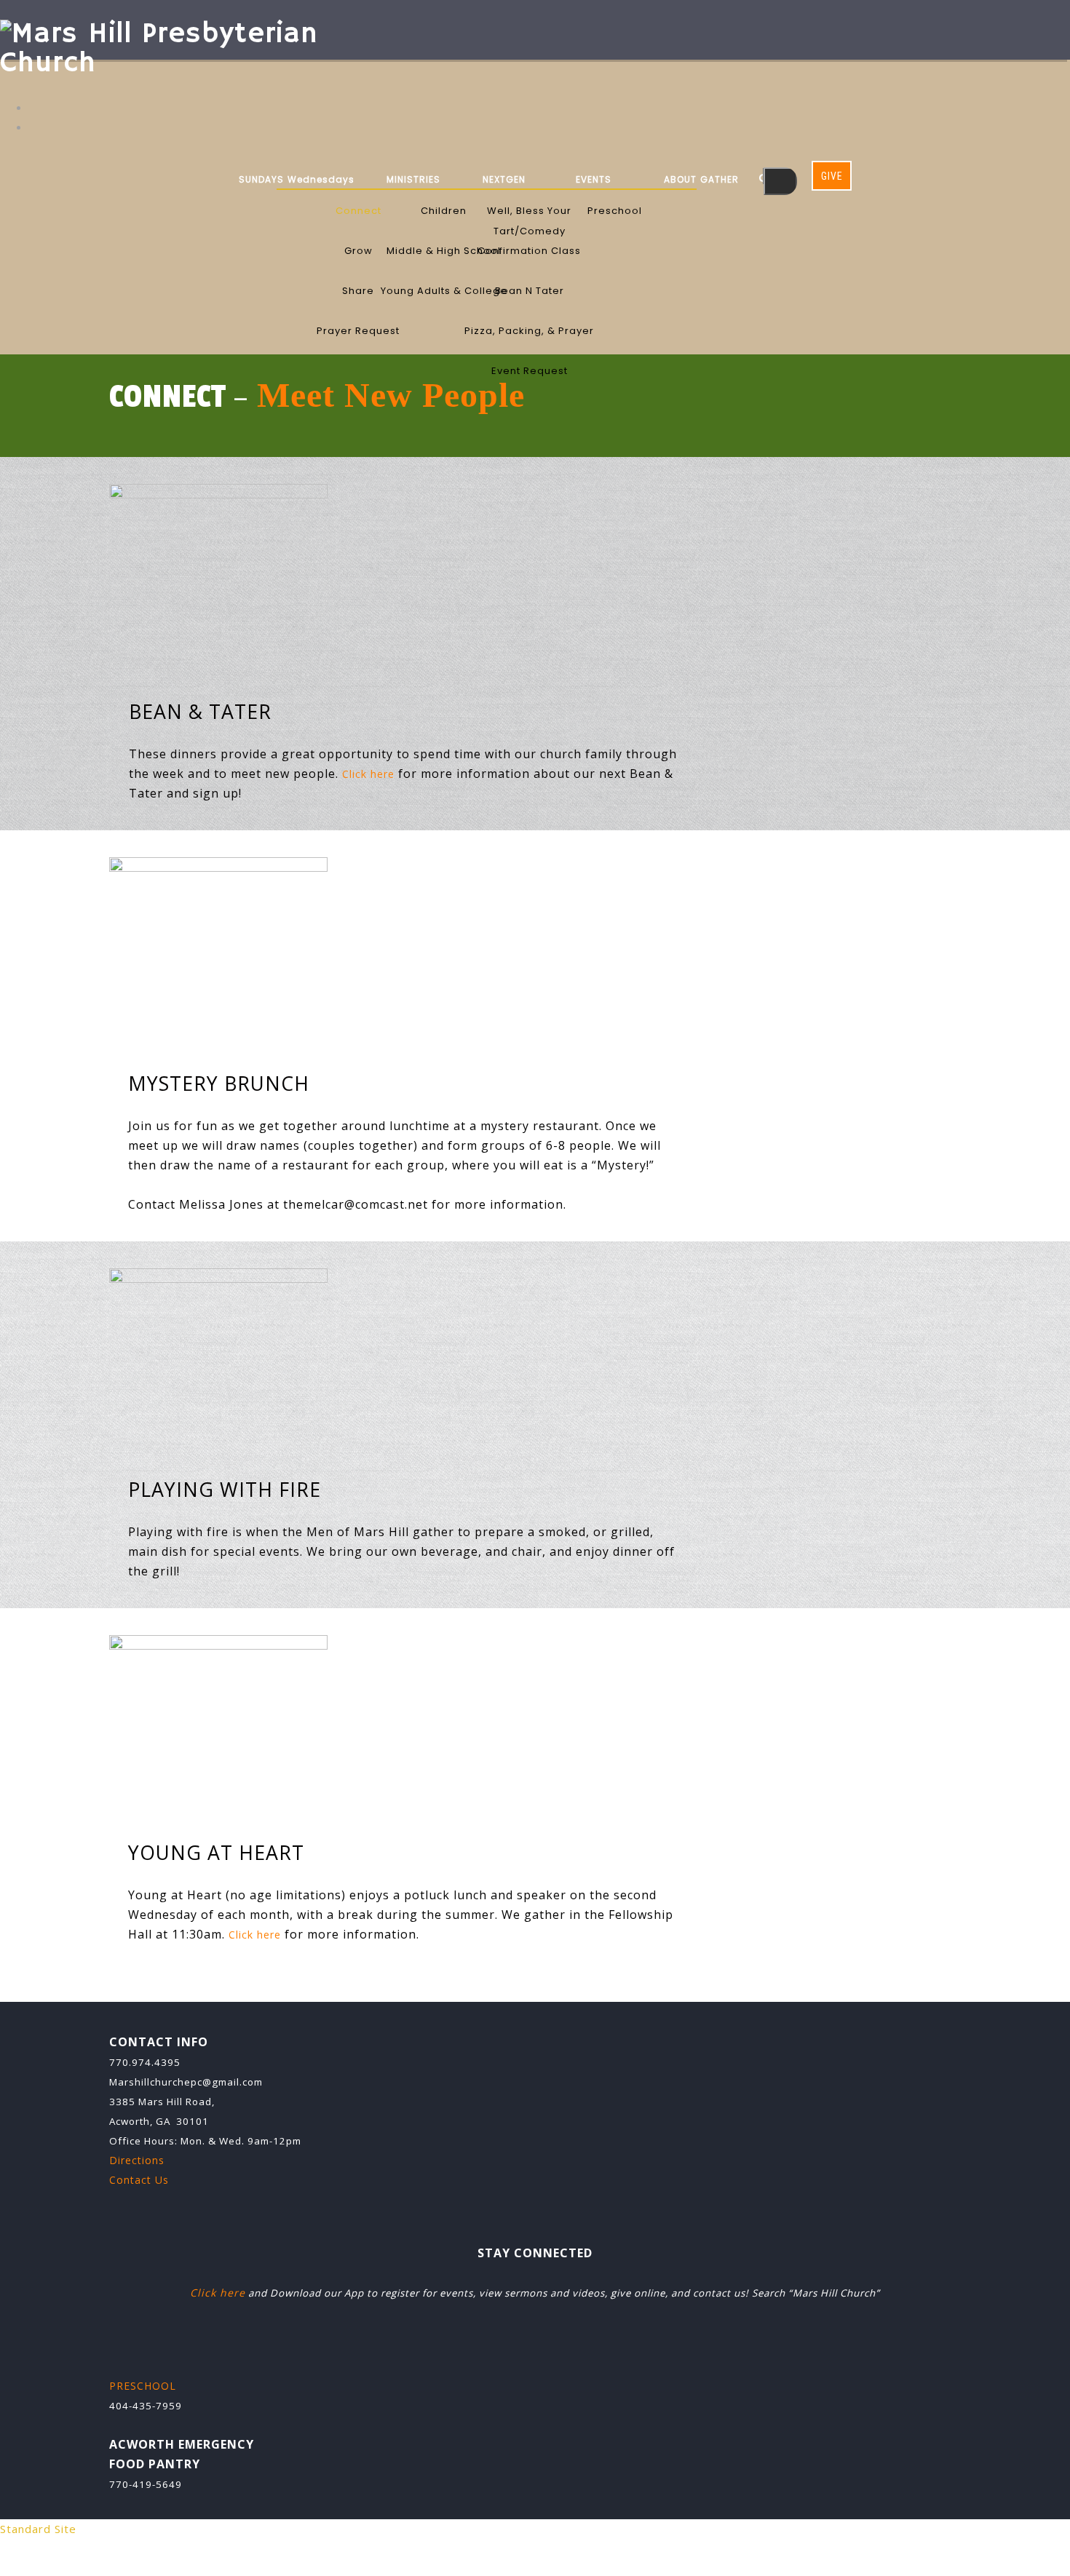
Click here (368, 774)
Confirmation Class (529, 251)
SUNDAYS (261, 179)
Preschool (615, 211)
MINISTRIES (413, 179)
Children (444, 211)
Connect (358, 211)
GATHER (720, 179)
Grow (358, 251)
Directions (137, 2160)
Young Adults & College (444, 291)
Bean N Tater (530, 291)
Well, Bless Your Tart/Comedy (529, 212)
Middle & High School (444, 251)
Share (358, 291)
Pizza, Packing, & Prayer (529, 331)
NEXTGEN (504, 179)
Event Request (530, 371)
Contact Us (139, 2180)
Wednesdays (321, 179)
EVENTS (594, 179)
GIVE (832, 176)
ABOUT (680, 179)
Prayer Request (358, 331)
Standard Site (38, 2529)
